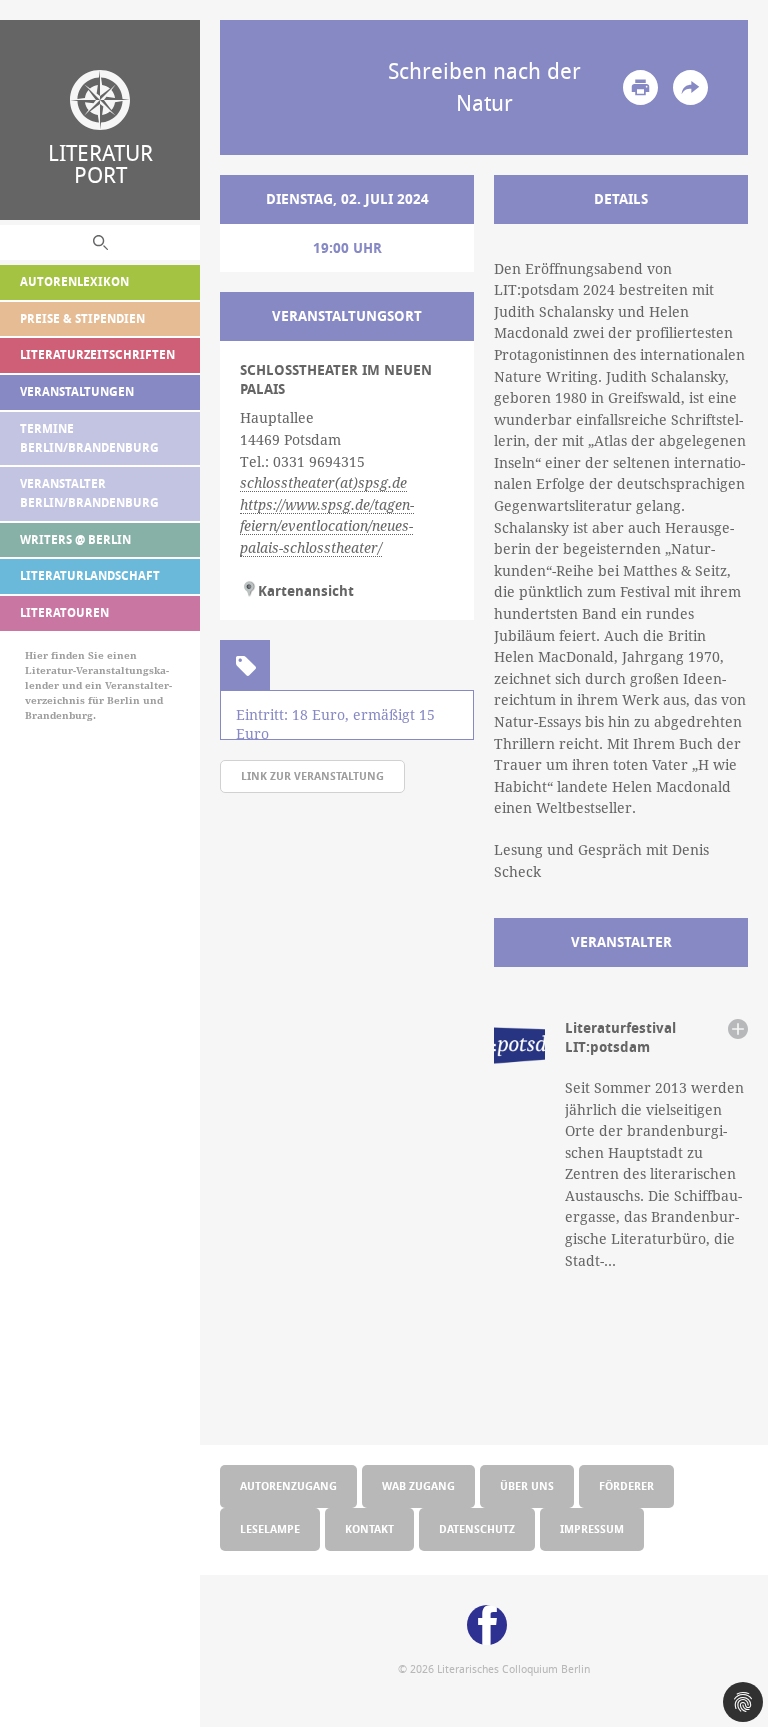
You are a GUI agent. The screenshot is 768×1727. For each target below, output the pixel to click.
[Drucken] (640, 87)
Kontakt (369, 1528)
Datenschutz (477, 1528)
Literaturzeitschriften (97, 354)
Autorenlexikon (74, 281)
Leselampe (270, 1528)
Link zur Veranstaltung (312, 775)
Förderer (626, 1485)
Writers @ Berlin (75, 539)
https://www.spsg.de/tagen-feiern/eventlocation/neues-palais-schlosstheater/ (327, 526)
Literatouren (64, 612)
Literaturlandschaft (90, 575)
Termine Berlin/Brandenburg (89, 438)
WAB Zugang (418, 1485)
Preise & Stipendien (82, 318)
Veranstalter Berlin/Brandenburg (89, 493)
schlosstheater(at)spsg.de (323, 483)
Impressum (592, 1528)
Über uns (527, 1485)
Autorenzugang (288, 1485)
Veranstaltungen (77, 391)
